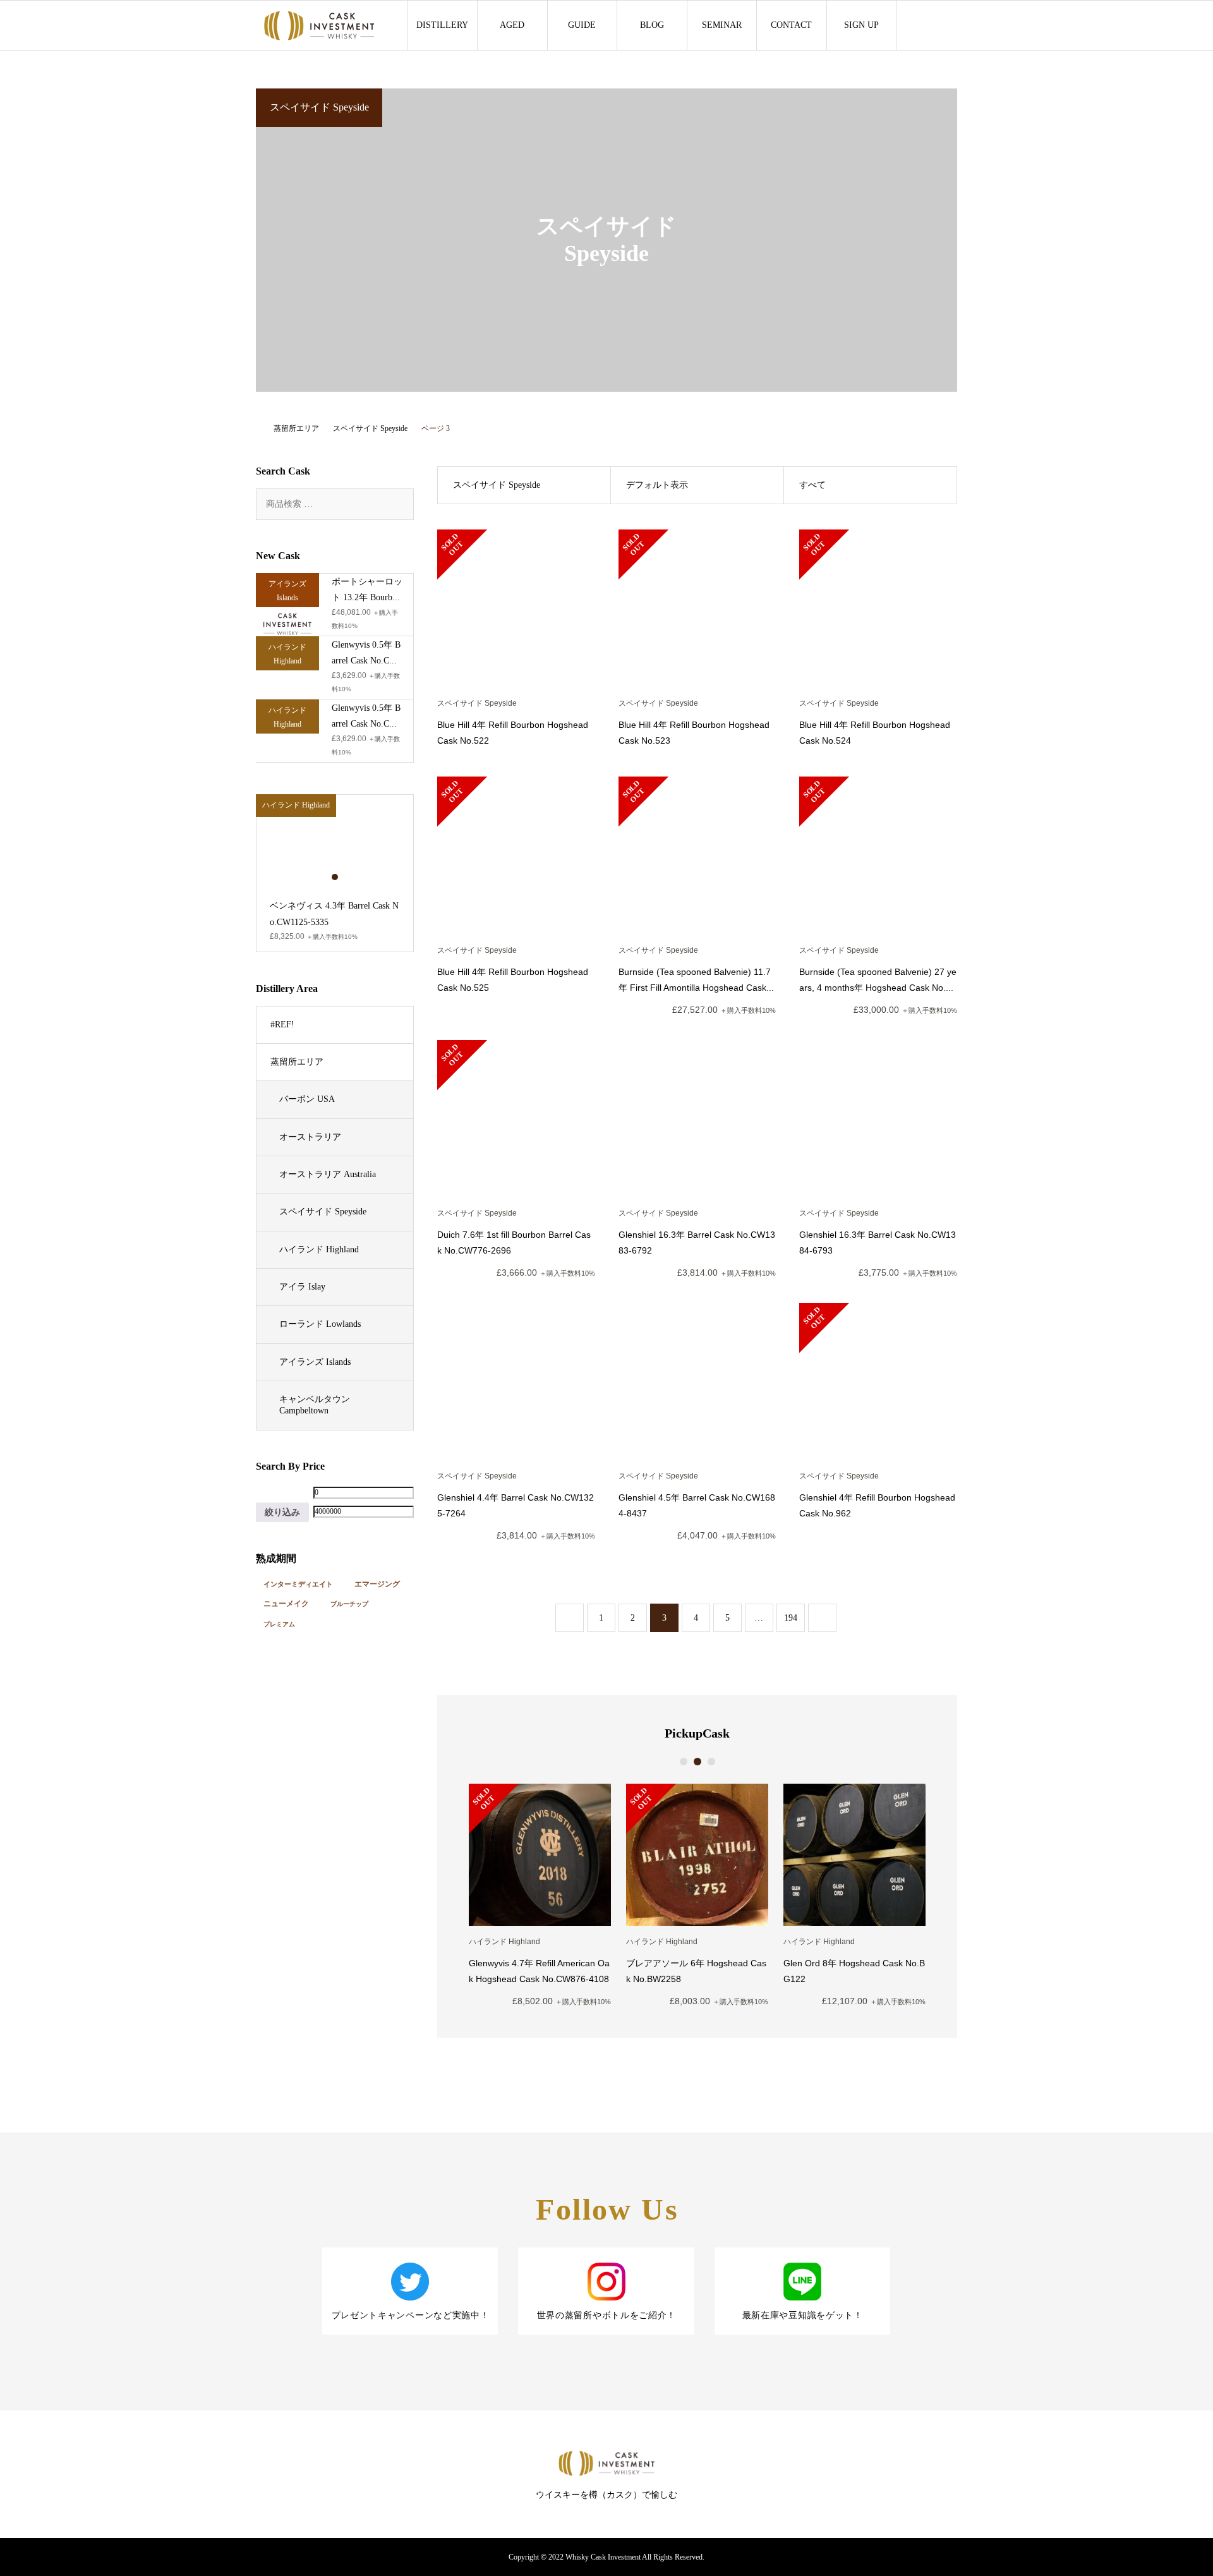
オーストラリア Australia (328, 1174)
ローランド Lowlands (320, 1324)
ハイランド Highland (319, 1249)
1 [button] (684, 1762)
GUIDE (582, 25)
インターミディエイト (298, 1584)
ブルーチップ (349, 1604)
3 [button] (711, 1762)
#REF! (282, 1025)
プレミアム (279, 1624)
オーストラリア (310, 1137)
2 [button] (697, 1762)
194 (791, 1618)
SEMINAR (722, 25)
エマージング (377, 1584)
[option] (540, 1895)
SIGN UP (861, 25)
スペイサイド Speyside (323, 1212)
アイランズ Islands (315, 1362)
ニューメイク (286, 1604)
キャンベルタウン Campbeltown (315, 1405)
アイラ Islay (302, 1287)
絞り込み (282, 1512)
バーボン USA (307, 1099)
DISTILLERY (442, 25)
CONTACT (791, 25)
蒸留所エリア (297, 1062)
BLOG (652, 25)
